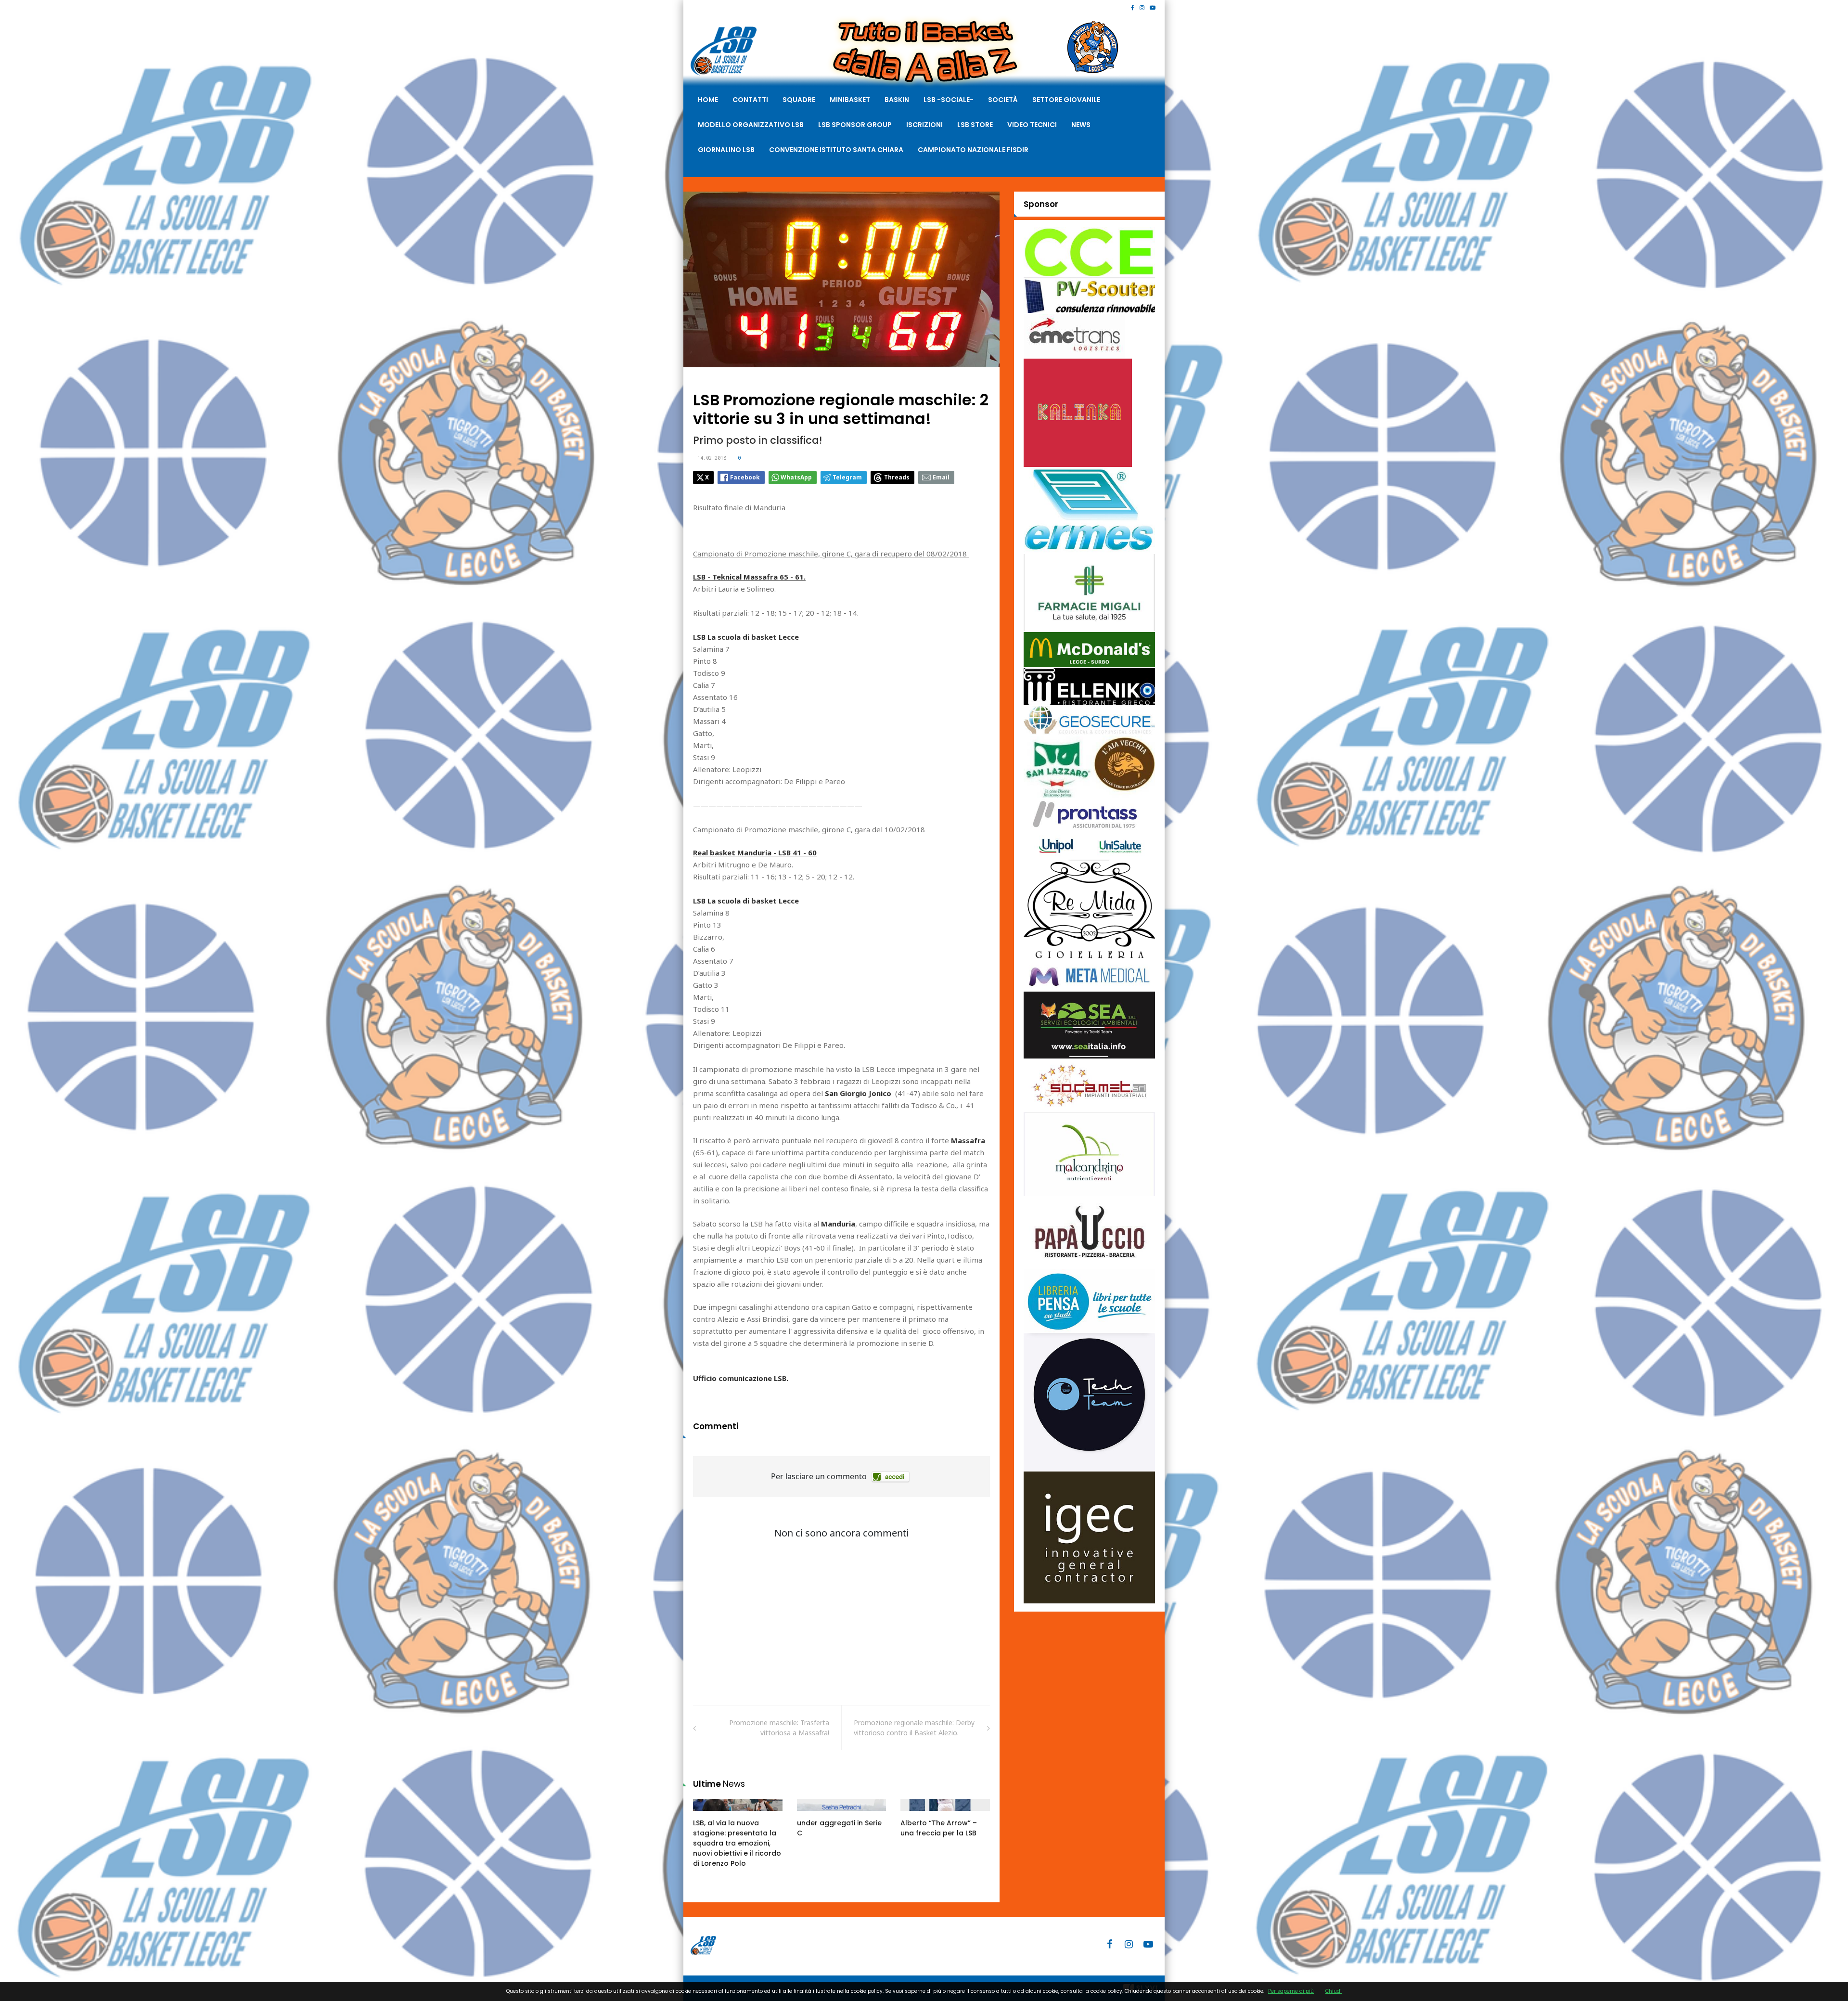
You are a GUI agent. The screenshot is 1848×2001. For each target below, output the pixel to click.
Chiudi (1334, 1991)
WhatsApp (796, 477)
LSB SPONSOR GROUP (855, 125)
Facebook (745, 477)
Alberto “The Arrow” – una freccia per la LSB (939, 1828)
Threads (897, 477)
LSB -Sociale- (949, 100)
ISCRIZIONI (924, 125)
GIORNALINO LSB (726, 150)
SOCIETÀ (1003, 100)
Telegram (847, 477)
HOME (708, 100)
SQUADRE (799, 100)
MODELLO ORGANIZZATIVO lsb (751, 125)
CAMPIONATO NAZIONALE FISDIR (973, 150)
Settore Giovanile (1066, 100)
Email (941, 477)
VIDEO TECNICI (1032, 125)
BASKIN (897, 100)
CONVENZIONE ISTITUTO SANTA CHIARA (836, 150)
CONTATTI (750, 100)
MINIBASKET (850, 100)
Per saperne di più (1291, 1991)
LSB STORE (975, 125)
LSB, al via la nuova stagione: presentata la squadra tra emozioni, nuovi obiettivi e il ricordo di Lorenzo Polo (737, 1843)
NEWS (1081, 125)
